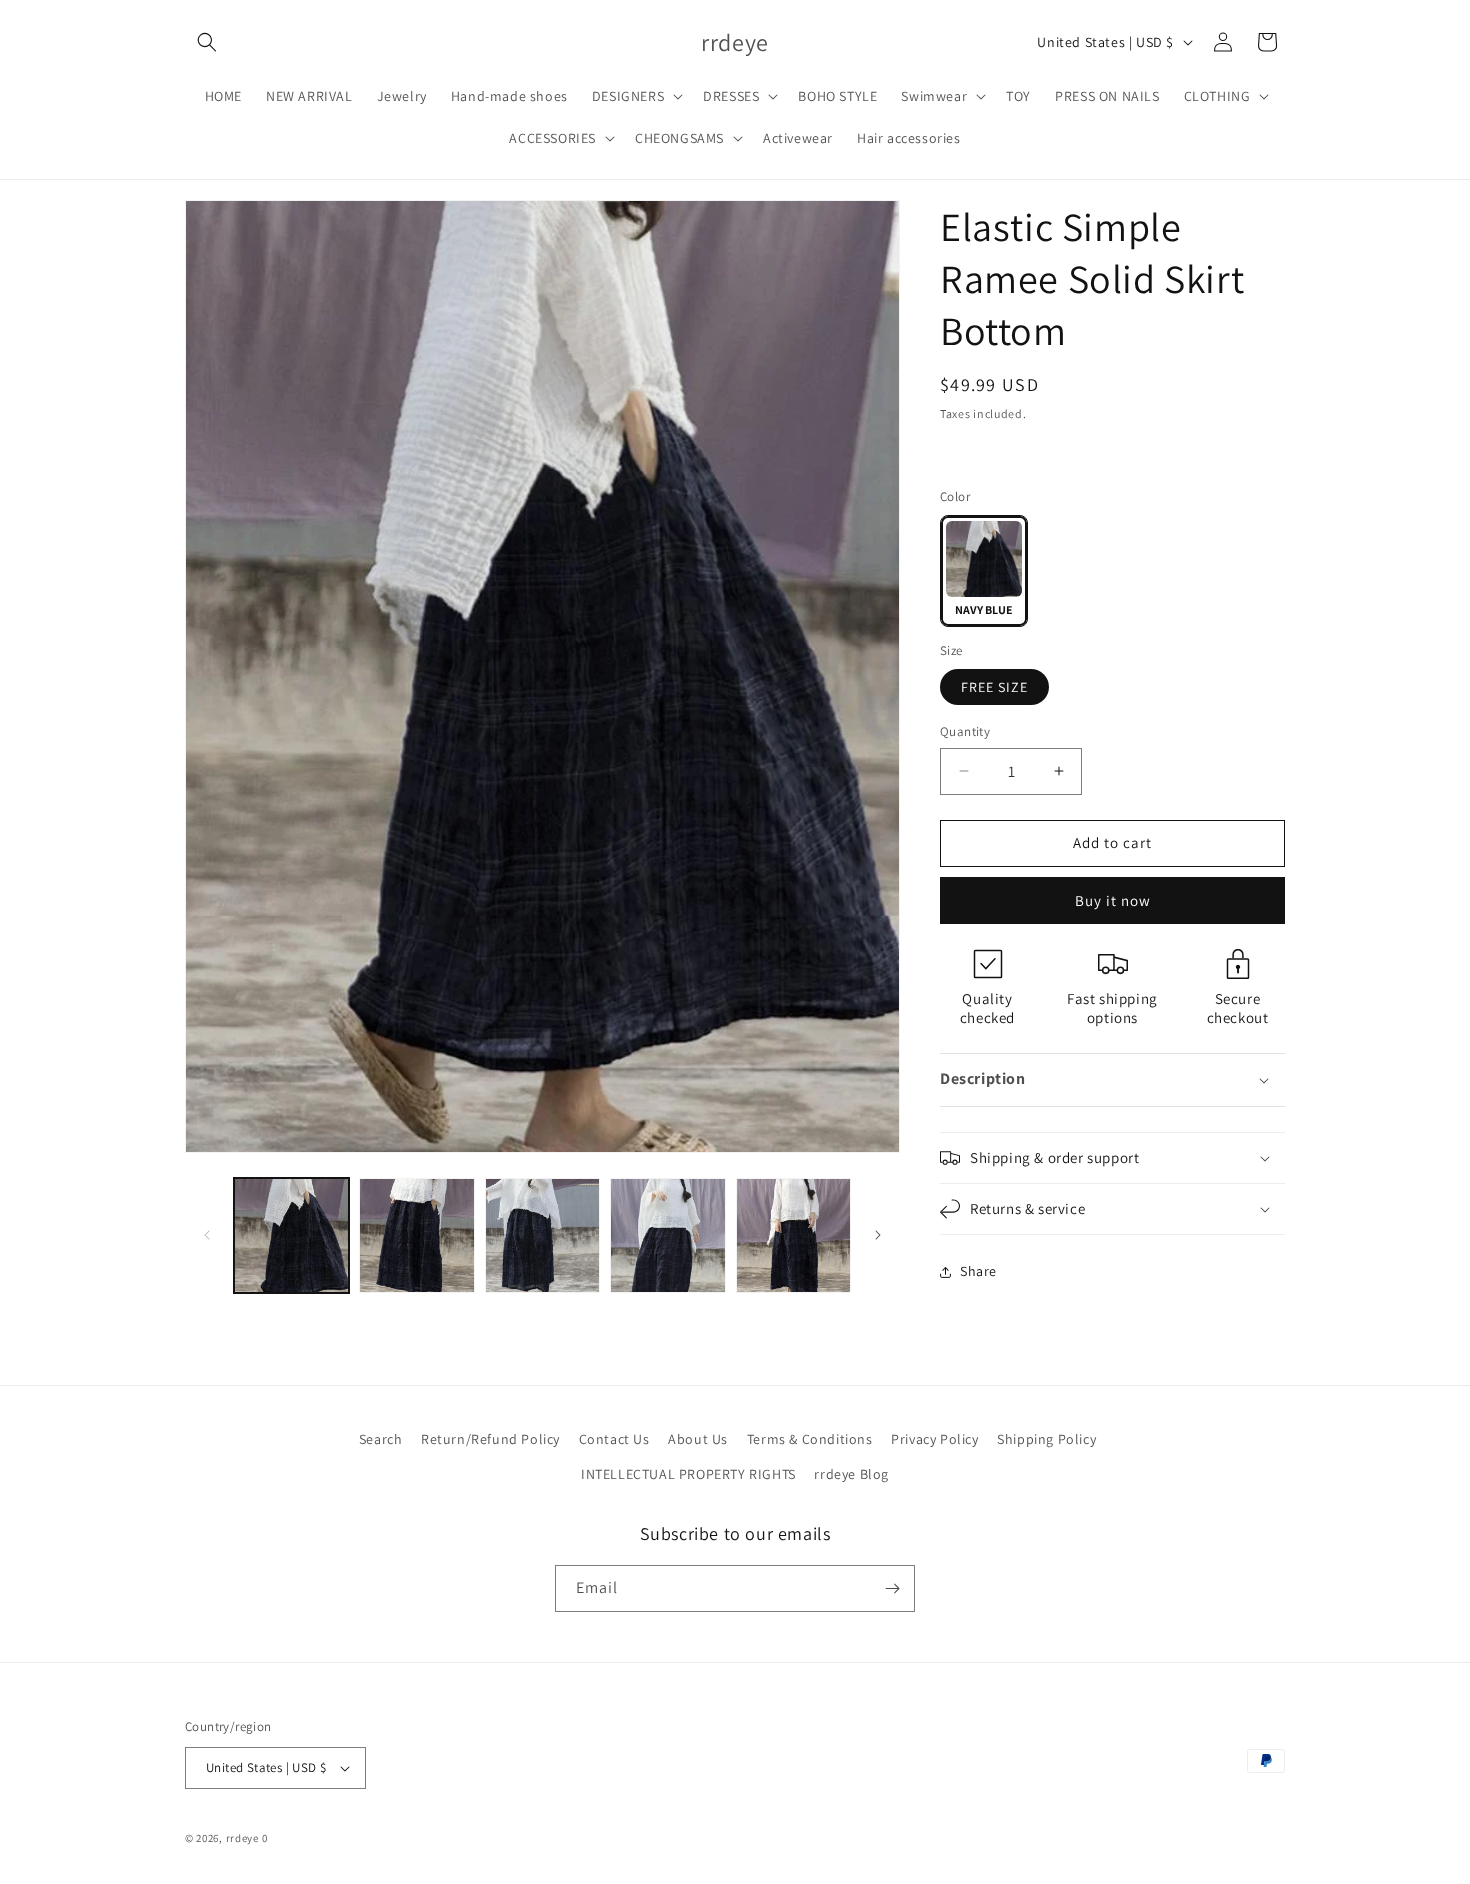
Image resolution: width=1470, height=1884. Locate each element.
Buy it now (1113, 900)
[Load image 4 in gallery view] (667, 1235)
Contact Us (614, 1439)
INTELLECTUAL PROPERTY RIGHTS (688, 1474)
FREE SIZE (994, 687)
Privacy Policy (934, 1439)
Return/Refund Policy (490, 1439)
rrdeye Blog (851, 1474)
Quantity (965, 731)
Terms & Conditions (810, 1439)
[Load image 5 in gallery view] (793, 1235)
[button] (207, 42)
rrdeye (242, 1838)
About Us (698, 1439)
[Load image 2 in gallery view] (416, 1235)
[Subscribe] (892, 1588)
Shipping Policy (1046, 1439)
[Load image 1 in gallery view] (291, 1235)
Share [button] (978, 1271)
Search (381, 1439)
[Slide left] (207, 1235)
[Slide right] (878, 1235)
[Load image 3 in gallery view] (542, 1235)
